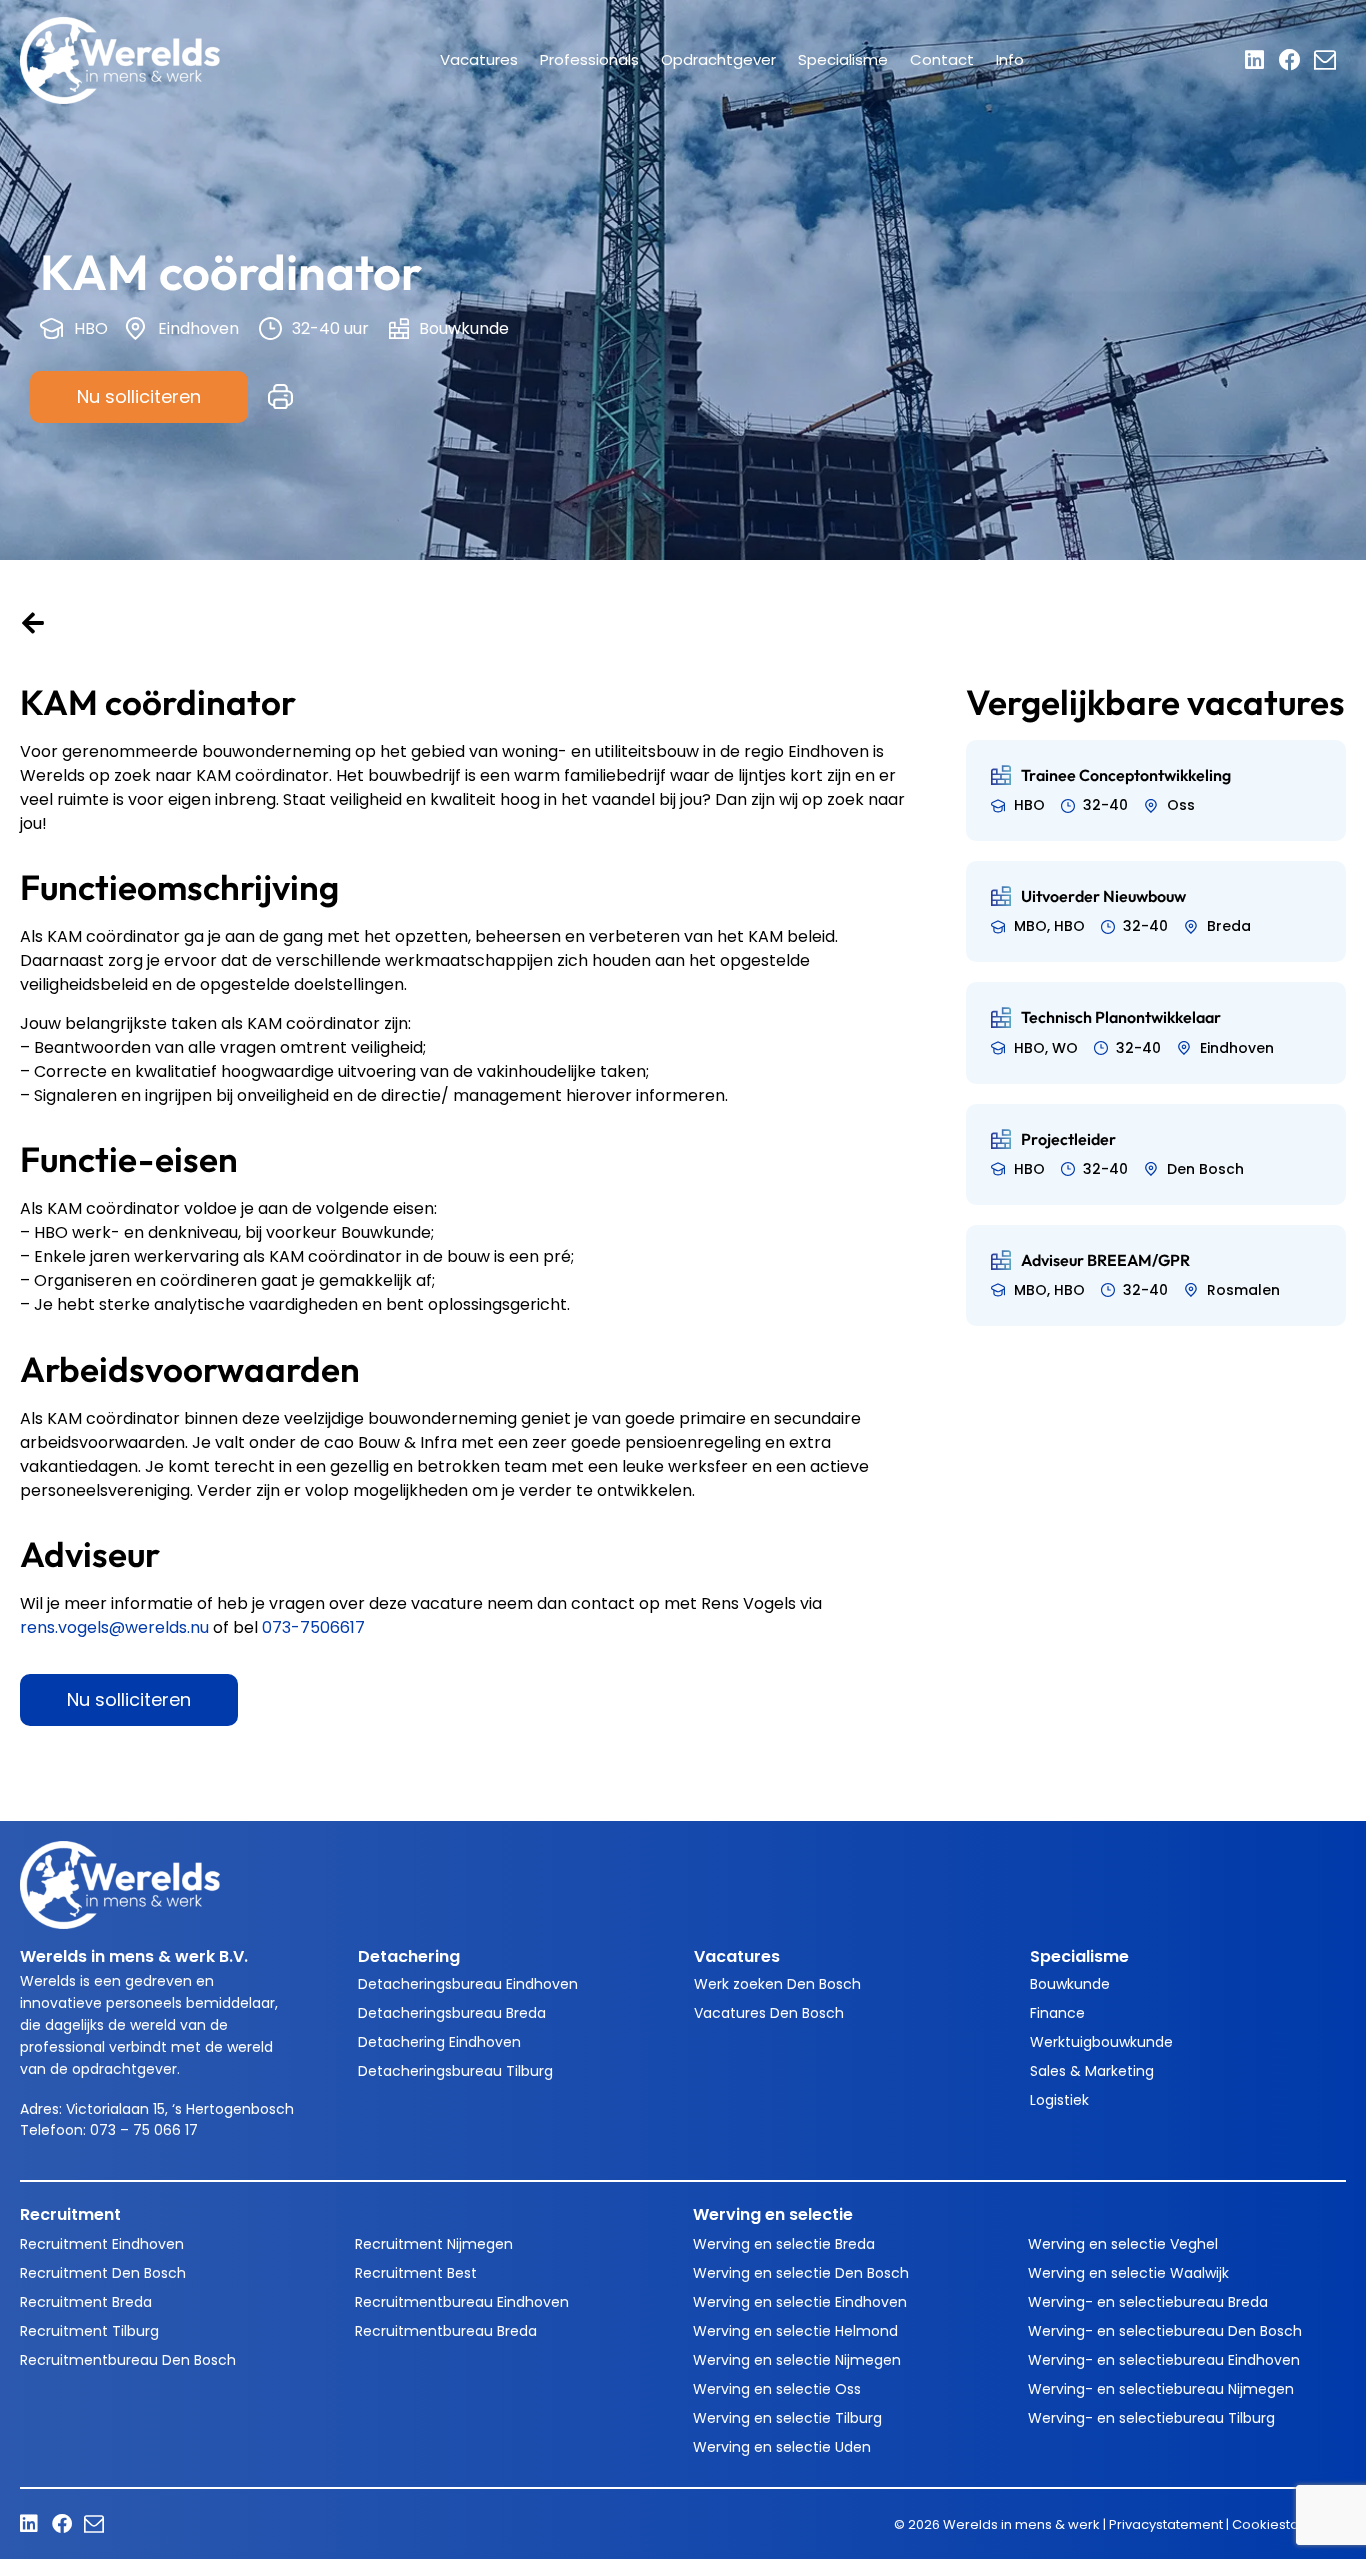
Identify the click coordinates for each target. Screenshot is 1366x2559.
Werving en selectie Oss (777, 2389)
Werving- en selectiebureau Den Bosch (1165, 2331)
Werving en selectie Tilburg (787, 2418)
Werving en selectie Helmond (795, 2331)
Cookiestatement (1289, 2524)
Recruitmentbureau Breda (446, 2331)
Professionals (589, 59)
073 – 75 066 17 (146, 2130)
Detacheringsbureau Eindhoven (468, 1984)
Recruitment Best (416, 2273)
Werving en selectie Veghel (1123, 2244)
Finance (1057, 2013)
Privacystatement (1166, 2524)
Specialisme (843, 59)
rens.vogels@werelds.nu (114, 1627)
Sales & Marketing (1092, 2071)
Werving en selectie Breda (784, 2244)
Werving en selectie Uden (782, 2447)
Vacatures (479, 59)
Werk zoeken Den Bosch (777, 1984)
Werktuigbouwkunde (1101, 2042)
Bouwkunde (1070, 1984)
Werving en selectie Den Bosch (801, 2273)
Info (1010, 59)
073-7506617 (313, 1627)
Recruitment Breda (86, 2302)
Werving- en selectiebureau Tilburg (1151, 2418)
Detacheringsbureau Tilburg (455, 2071)
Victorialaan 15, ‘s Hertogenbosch (180, 2109)
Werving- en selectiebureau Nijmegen (1161, 2389)
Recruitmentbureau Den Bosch (128, 2360)
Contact (942, 59)
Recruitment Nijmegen (434, 2244)
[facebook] (1295, 60)
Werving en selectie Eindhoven (800, 2302)
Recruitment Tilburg (89, 2331)
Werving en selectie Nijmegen (797, 2360)
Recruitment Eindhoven (102, 2244)
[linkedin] (1261, 60)
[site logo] (120, 60)
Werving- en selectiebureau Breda (1148, 2302)
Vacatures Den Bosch (769, 2013)
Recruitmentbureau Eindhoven (462, 2302)
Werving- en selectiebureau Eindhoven (1164, 2360)
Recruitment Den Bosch (103, 2273)
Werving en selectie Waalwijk (1128, 2273)
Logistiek (1059, 2100)
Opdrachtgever (718, 59)
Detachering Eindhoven (439, 2042)
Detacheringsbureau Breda (452, 2013)
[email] (1330, 60)
